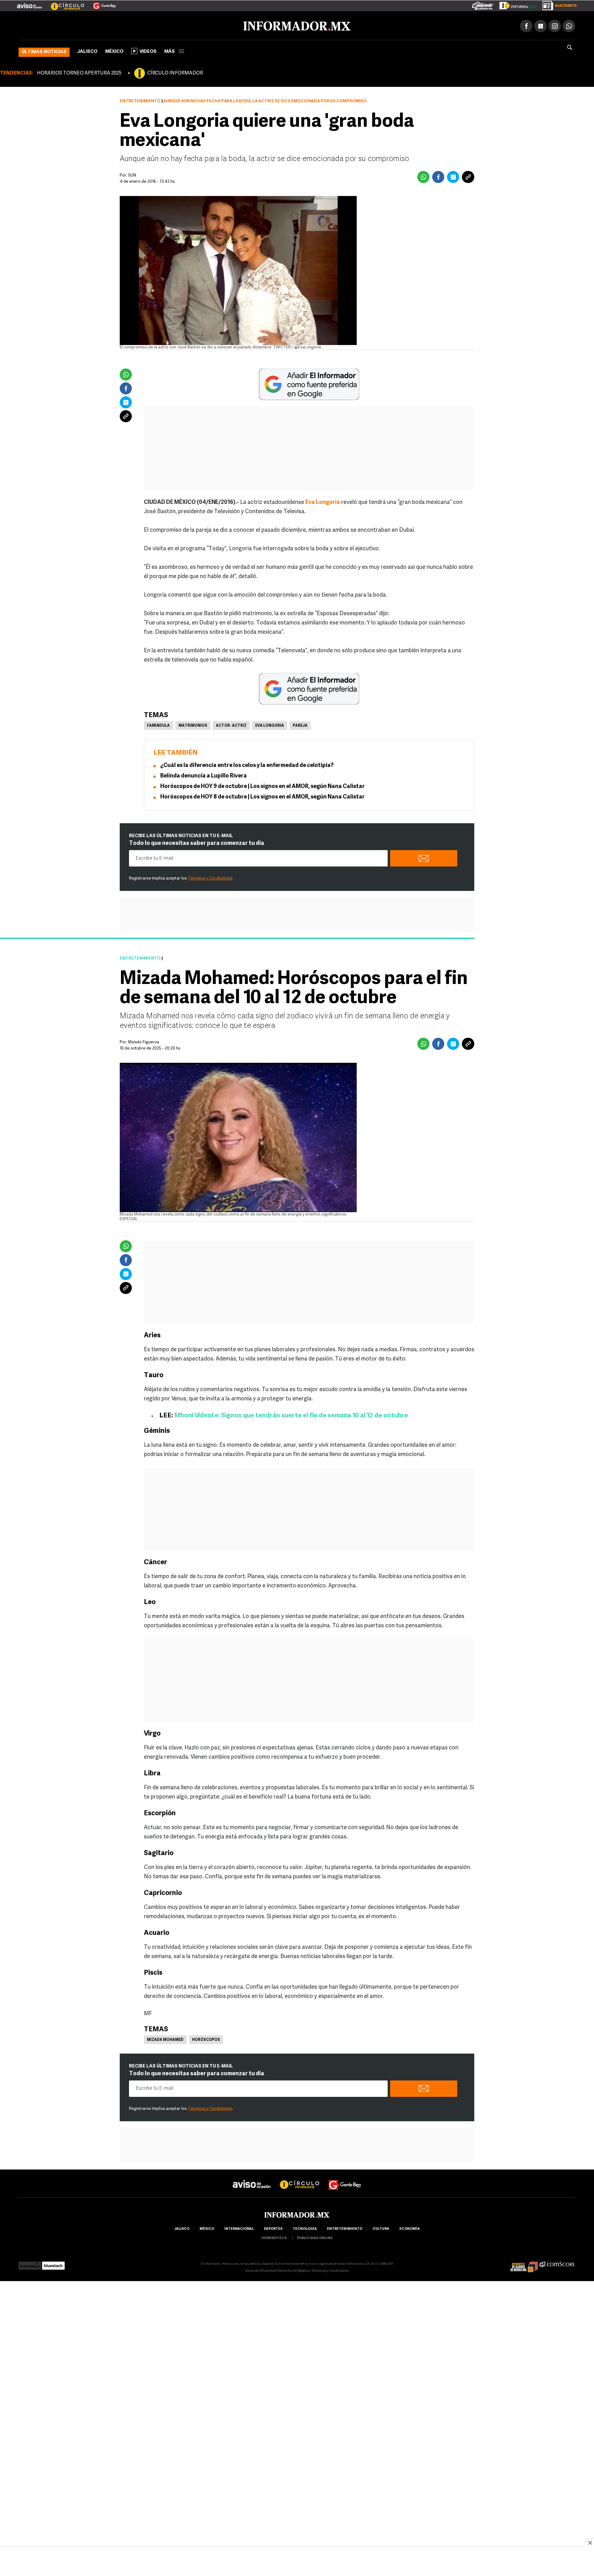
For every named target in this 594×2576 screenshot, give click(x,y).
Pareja (300, 725)
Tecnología (305, 2228)
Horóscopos (206, 2039)
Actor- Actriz (231, 725)
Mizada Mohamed (165, 2039)
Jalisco (87, 51)
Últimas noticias (44, 51)
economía (410, 2228)
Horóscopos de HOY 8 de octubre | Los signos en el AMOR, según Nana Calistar (263, 796)
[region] (297, 2562)
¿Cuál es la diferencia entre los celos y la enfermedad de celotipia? (247, 764)
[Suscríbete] (557, 4)
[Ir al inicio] (92, 25)
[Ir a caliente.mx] (483, 4)
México (114, 51)
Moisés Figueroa (144, 1041)
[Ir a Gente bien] (345, 2178)
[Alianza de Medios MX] (524, 2263)
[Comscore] (557, 2263)
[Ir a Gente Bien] (101, 3)
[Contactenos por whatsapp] (569, 25)
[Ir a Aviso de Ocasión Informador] (30, 3)
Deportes (273, 2228)
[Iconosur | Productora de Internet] (30, 2263)
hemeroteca (274, 2237)
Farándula (158, 725)
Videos (148, 51)
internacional (239, 2228)
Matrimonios (193, 725)
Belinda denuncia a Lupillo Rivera (204, 775)
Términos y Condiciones (210, 877)
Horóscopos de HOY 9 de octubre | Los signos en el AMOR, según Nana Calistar (263, 786)
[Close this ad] (590, 2543)
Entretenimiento (140, 100)
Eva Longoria (323, 501)
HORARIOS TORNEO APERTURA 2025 (79, 72)
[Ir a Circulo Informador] (64, 3)
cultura (381, 2228)
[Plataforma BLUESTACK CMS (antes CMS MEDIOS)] (53, 2263)
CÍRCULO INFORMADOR (175, 72)
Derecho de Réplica (294, 2270)
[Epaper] (515, 4)
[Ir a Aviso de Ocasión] (252, 2178)
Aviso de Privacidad (261, 2270)
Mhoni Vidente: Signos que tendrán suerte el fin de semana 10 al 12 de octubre (291, 1414)
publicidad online (315, 2237)
